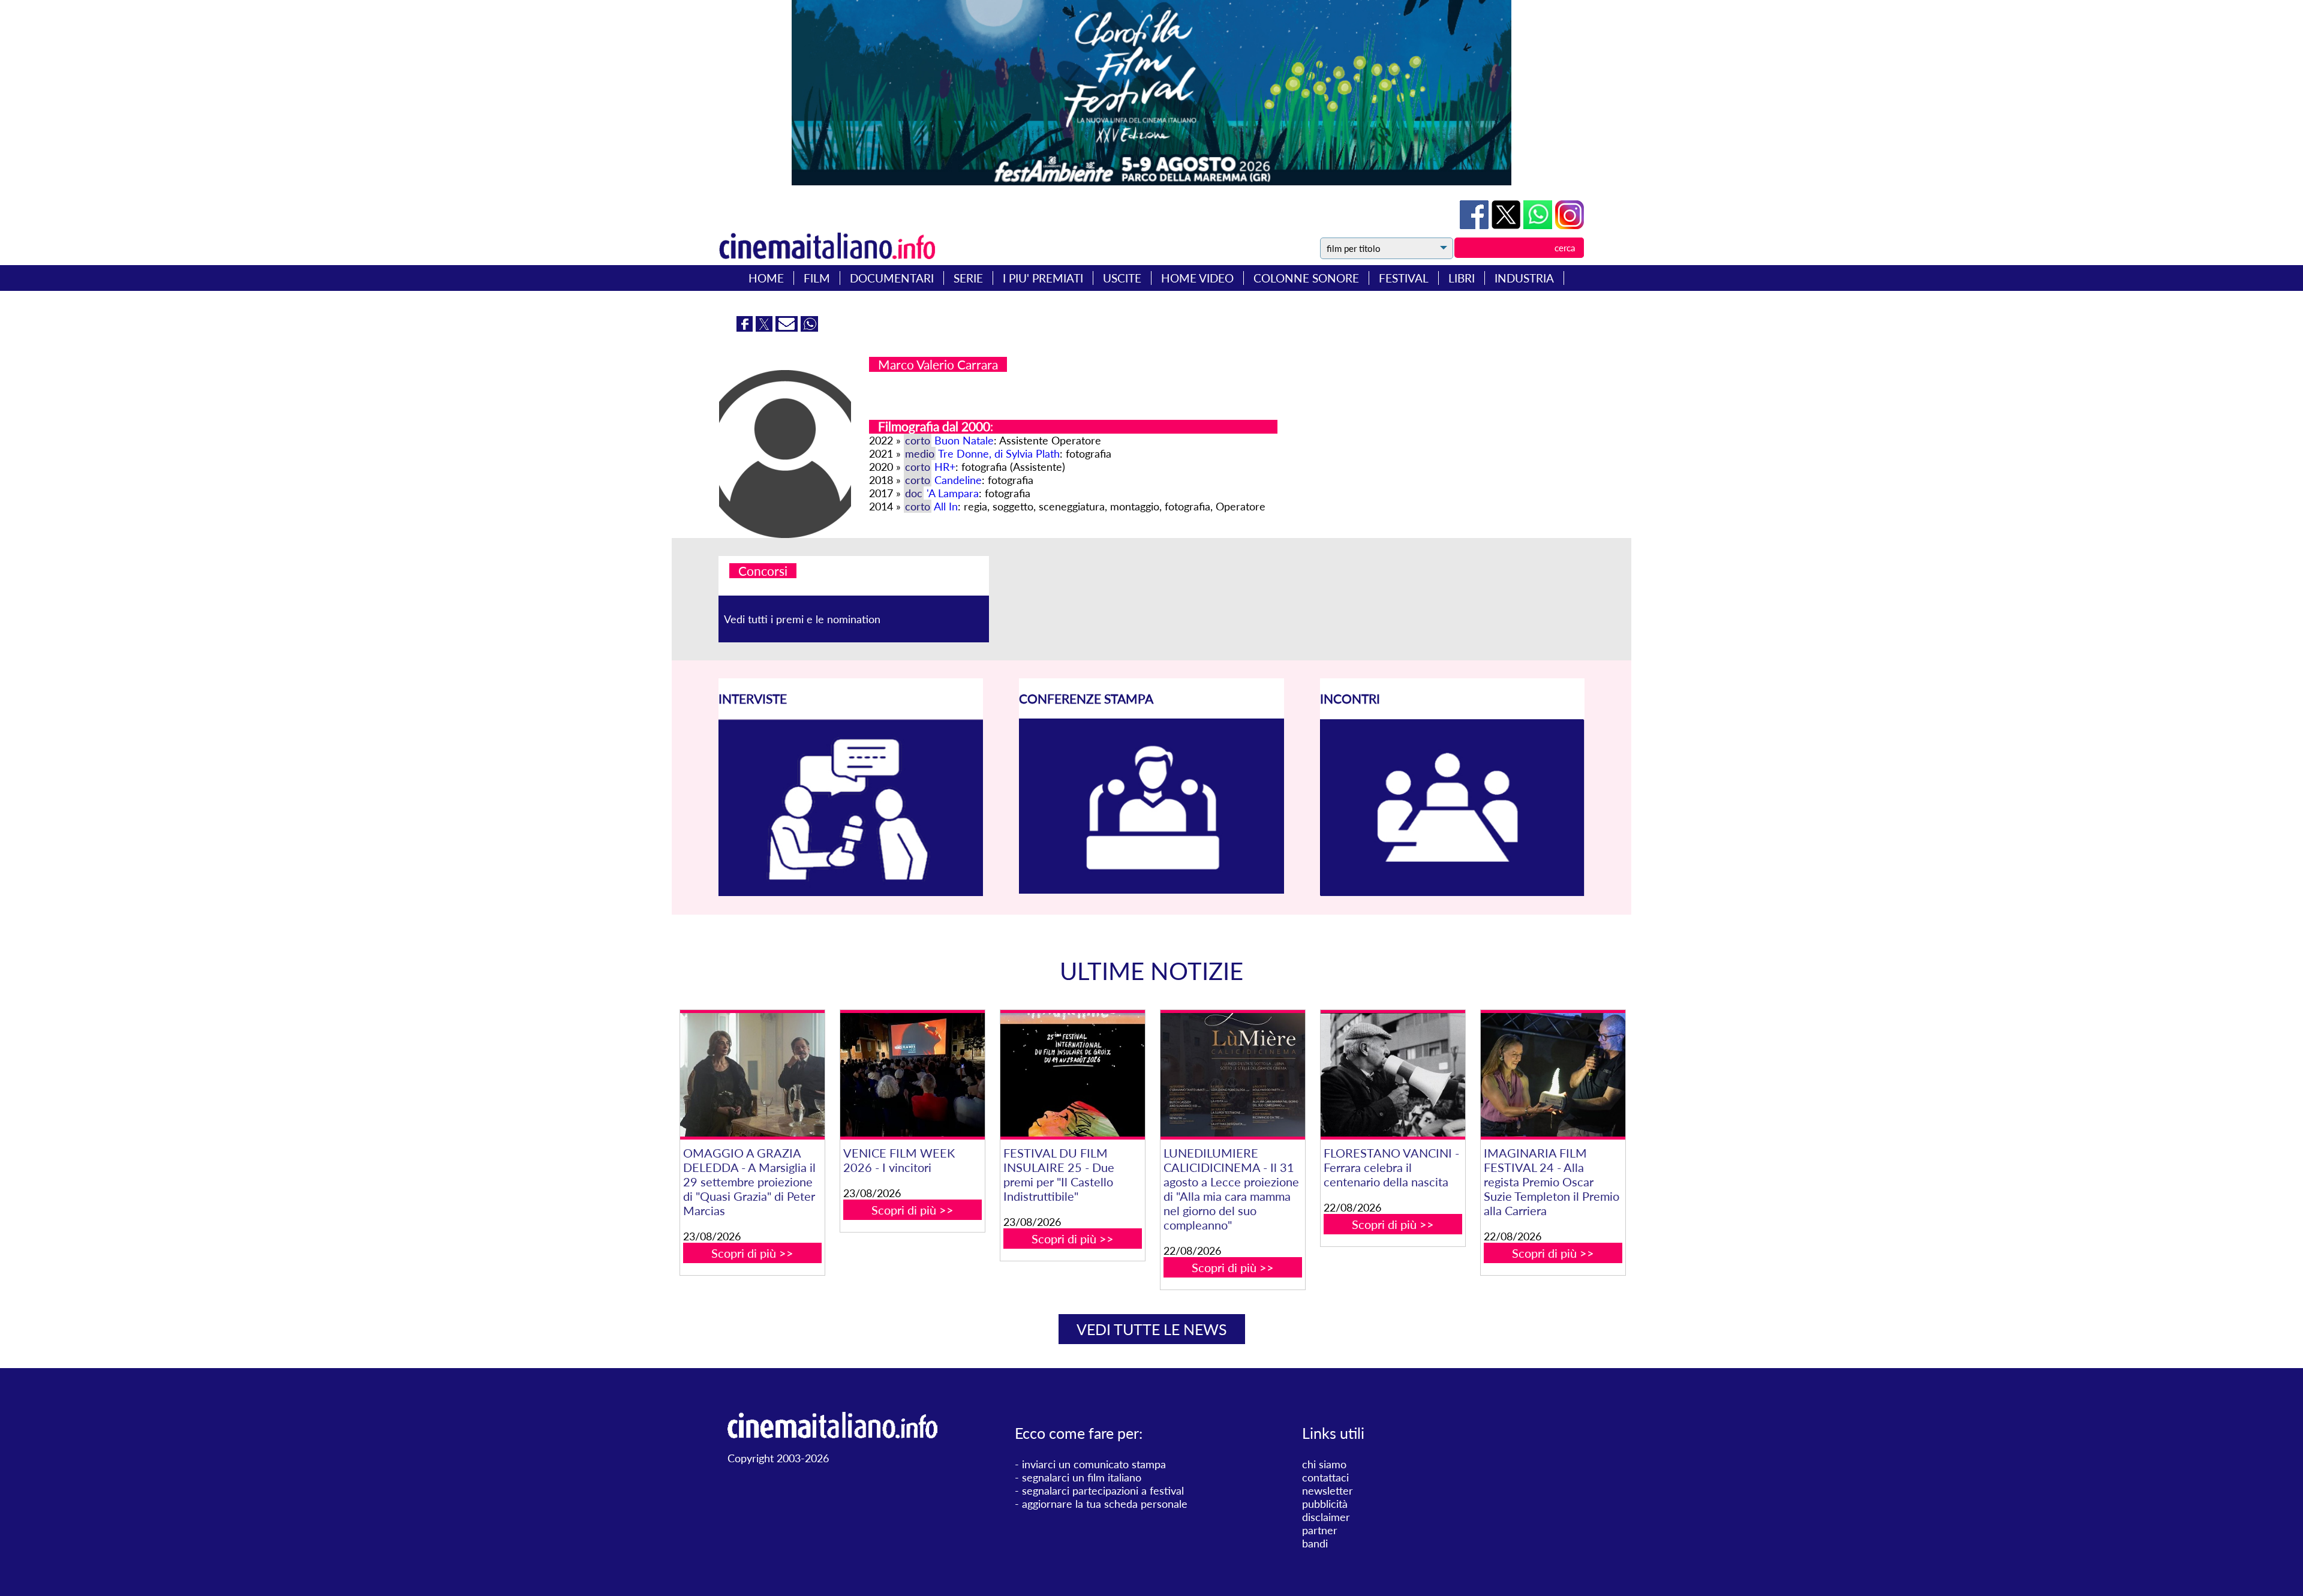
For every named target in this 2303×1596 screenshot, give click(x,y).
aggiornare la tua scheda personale (1105, 1504)
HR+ (945, 467)
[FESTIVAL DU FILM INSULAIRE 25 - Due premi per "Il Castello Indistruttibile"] (1072, 1075)
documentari (892, 278)
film (817, 278)
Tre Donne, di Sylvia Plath (999, 453)
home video (1197, 278)
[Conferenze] (1151, 889)
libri (1462, 278)
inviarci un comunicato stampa (1094, 1464)
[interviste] (851, 892)
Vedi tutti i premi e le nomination (802, 619)
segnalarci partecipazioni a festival (1103, 1490)
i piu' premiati (1043, 278)
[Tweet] (1507, 225)
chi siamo (1324, 1464)
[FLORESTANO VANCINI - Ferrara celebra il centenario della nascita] (1393, 1075)
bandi (1315, 1543)
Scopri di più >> (752, 1253)
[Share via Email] (788, 327)
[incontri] (1452, 892)
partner (1320, 1530)
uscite (1122, 278)
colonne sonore (1306, 278)
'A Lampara (953, 493)
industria (1524, 278)
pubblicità (1325, 1504)
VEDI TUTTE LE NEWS (1152, 1329)
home (766, 278)
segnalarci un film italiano (1082, 1477)
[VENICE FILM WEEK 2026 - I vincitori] (912, 1075)
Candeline (958, 480)
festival (1404, 278)
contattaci (1325, 1477)
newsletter (1328, 1490)
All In (946, 506)
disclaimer (1326, 1517)
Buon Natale (964, 440)
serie (968, 278)
